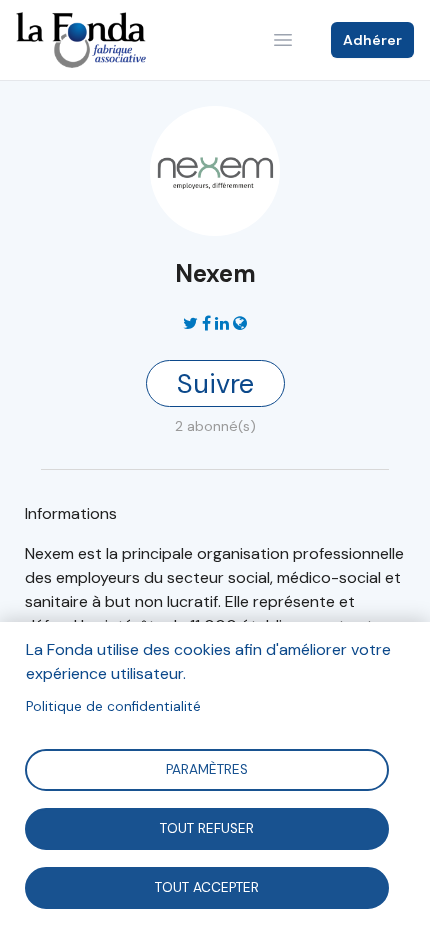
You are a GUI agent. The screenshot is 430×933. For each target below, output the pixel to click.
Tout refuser (207, 827)
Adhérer (372, 40)
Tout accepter (207, 886)
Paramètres (207, 768)
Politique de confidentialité (113, 706)
